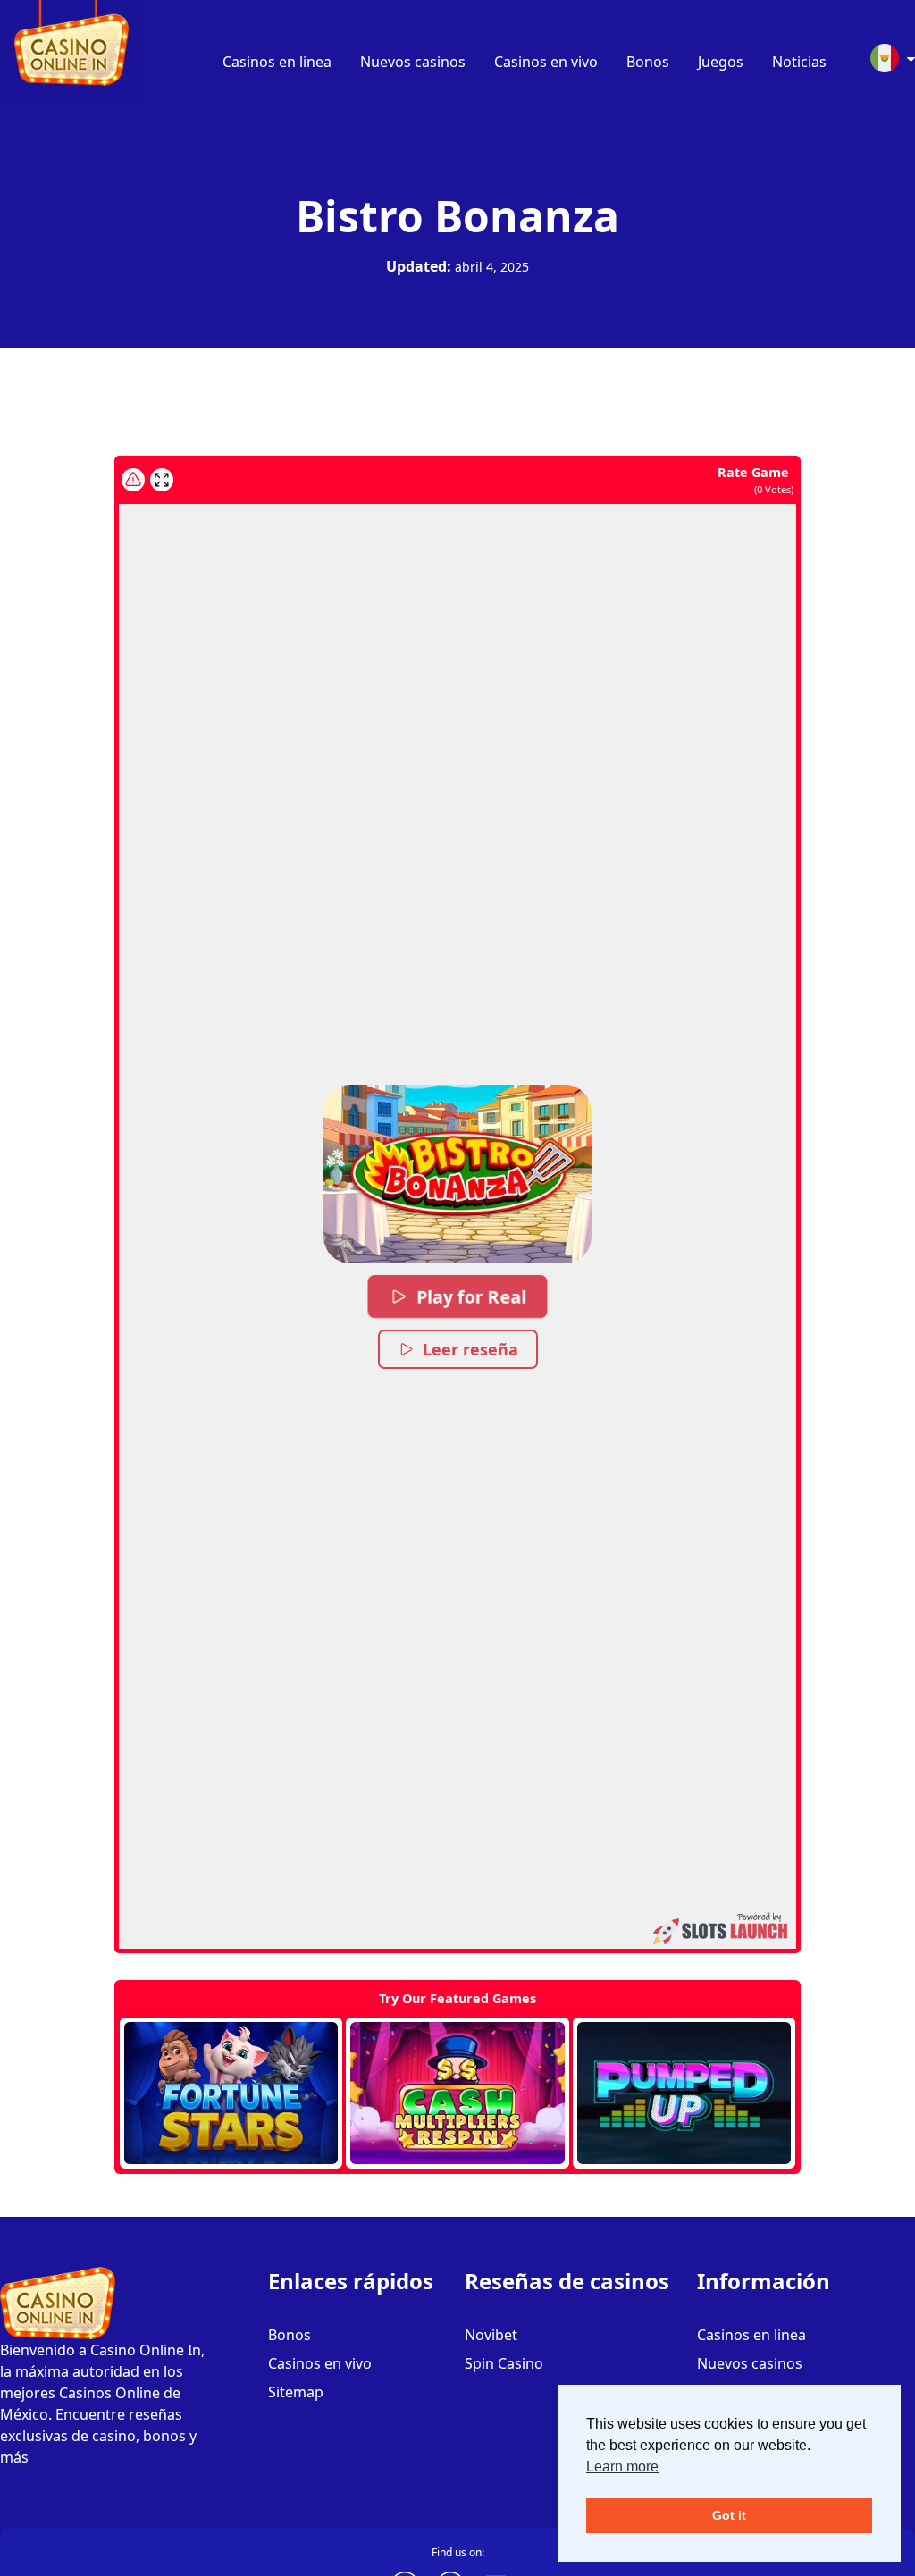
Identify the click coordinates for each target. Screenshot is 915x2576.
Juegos (721, 62)
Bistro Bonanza (457, 216)
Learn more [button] (622, 2467)
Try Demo (231, 2094)
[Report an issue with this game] (133, 480)
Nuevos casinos (413, 62)
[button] (457, 1174)
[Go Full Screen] (162, 480)
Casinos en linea (277, 62)
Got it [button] (729, 2515)
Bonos (648, 62)
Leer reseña (470, 1349)
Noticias (799, 62)
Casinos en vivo (546, 62)
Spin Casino (504, 2363)
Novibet (491, 2335)
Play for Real (471, 1296)
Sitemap (296, 2392)
